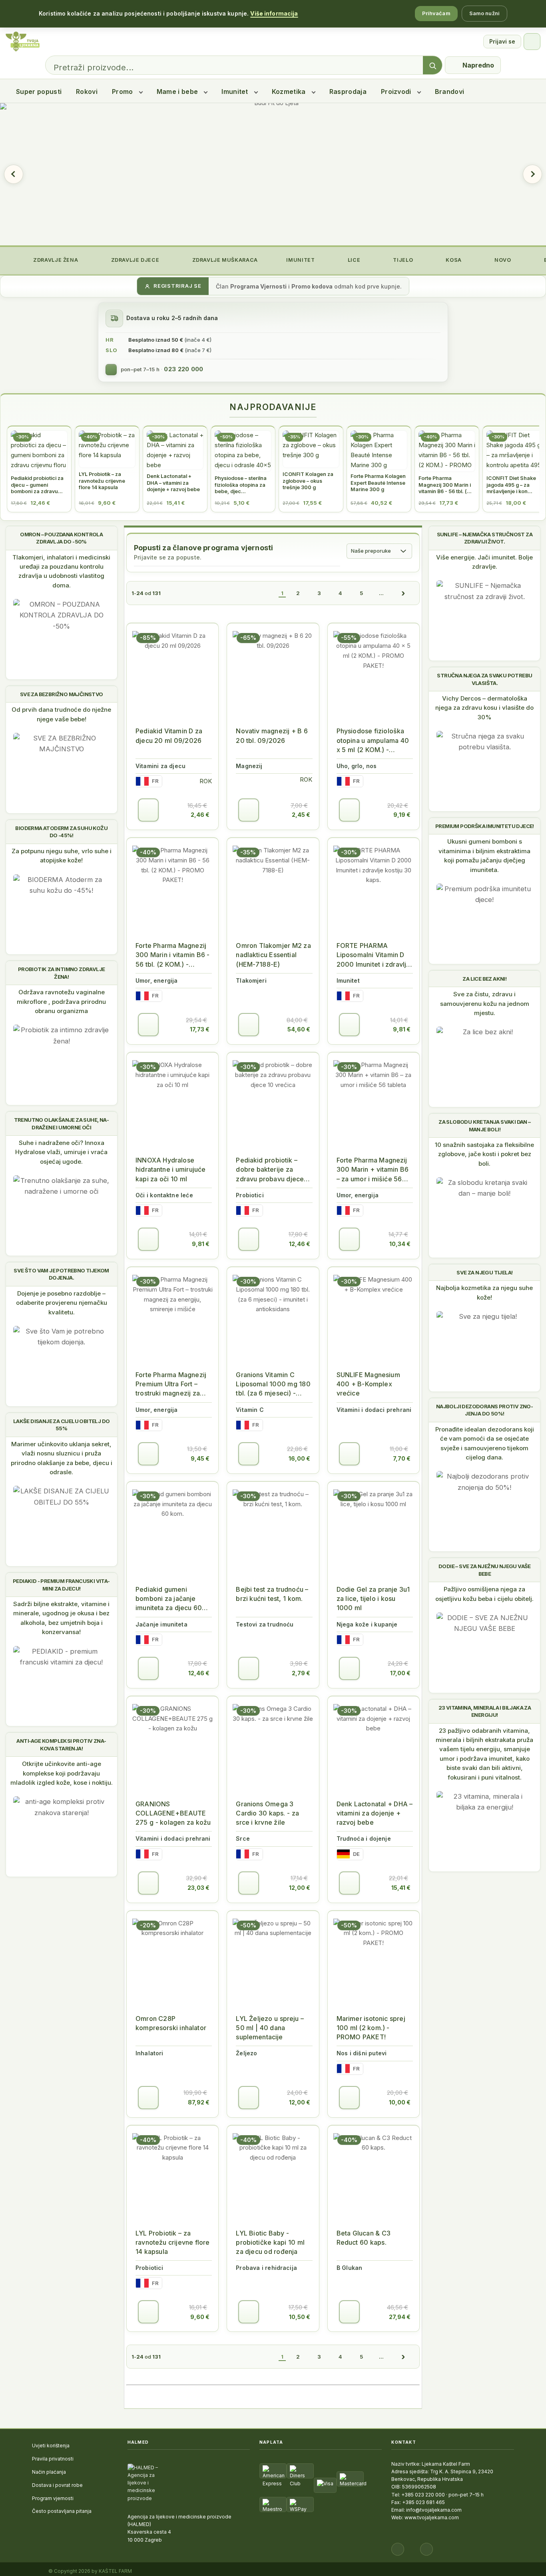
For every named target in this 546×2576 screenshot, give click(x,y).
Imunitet (235, 92)
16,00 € (299, 1458)
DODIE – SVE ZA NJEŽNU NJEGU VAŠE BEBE (485, 1570)
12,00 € (300, 1888)
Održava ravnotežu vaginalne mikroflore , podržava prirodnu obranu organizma (61, 1001)
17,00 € (400, 1673)
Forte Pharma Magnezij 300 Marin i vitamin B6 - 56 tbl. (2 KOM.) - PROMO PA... (172, 955)
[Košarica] (532, 42)
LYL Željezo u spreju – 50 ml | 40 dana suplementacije (270, 2028)
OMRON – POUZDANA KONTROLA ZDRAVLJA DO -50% (61, 538)
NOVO (502, 260)
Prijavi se (502, 41)
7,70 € (402, 1458)
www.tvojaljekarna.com (432, 2517)
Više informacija (274, 13)
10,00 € (400, 2102)
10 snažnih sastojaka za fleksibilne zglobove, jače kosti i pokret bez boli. (484, 1154)
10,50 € (300, 2317)
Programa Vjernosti (258, 286)
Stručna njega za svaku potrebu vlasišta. (484, 679)
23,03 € (198, 1888)
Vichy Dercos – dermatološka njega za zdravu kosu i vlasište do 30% (484, 708)
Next (532, 174)
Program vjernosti (53, 2498)
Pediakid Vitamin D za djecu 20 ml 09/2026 (169, 736)
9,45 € (200, 1458)
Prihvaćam (436, 13)
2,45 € (301, 815)
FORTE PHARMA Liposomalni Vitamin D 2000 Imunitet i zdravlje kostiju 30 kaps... (374, 955)
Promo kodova (312, 286)
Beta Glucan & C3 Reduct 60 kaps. (364, 2238)
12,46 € (300, 1244)
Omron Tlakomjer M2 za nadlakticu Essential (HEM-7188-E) (273, 955)
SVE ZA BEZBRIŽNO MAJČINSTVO (62, 694)
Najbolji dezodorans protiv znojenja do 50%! (485, 1410)
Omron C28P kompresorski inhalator (171, 2023)
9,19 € (402, 815)
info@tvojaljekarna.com (434, 2510)
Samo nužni (484, 13)
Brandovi (450, 92)
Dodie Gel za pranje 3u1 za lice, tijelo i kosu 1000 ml (373, 1599)
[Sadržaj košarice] (148, 810)
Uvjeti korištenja (51, 2446)
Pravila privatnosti (53, 2459)
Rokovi (87, 92)
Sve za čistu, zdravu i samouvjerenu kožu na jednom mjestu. (485, 1003)
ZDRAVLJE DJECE (134, 260)
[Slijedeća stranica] (403, 593)
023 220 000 (183, 369)
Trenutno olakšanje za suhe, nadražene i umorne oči (62, 1123)
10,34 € (400, 1244)
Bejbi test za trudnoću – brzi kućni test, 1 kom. (272, 1594)
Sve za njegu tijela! (484, 1272)
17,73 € (200, 1029)
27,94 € (400, 2317)
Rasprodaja (348, 92)
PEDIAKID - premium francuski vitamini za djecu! (61, 1585)
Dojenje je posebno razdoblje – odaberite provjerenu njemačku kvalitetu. (62, 1303)
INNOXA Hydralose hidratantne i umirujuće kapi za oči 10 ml (170, 1169)
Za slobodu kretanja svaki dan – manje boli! (484, 1125)
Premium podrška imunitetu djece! (485, 826)
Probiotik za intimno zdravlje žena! (62, 973)
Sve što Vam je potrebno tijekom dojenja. (61, 1274)
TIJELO (402, 260)
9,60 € (200, 2317)
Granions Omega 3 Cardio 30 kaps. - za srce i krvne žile (267, 1813)
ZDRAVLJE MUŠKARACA (224, 260)
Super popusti (39, 92)
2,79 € (301, 1673)
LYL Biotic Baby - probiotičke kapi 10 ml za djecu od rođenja (270, 2242)
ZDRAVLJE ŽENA (55, 260)
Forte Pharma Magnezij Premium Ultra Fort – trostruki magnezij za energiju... (171, 1385)
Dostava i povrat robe (57, 2485)
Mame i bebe (177, 92)
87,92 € (199, 2102)
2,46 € (200, 815)
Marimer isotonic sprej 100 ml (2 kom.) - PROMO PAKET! (371, 2028)
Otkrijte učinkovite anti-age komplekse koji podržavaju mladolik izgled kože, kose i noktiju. (62, 1773)
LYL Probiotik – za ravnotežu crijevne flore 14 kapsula (172, 2242)
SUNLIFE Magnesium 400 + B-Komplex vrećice (368, 1384)
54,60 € (299, 1029)
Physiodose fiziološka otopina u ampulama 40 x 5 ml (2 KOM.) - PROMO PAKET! (373, 741)
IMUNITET (300, 260)
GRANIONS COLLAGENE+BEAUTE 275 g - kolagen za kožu (173, 1813)
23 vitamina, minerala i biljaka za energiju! (485, 1711)
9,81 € (402, 1029)
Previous (14, 174)
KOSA (453, 260)
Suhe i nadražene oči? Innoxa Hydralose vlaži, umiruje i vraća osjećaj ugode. (61, 1152)
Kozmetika (289, 92)
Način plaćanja (49, 2472)
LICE (353, 260)
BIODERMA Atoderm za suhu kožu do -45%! (61, 832)
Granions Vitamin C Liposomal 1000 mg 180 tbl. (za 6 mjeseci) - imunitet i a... (273, 1385)
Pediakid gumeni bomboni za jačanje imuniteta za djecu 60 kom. (169, 1599)
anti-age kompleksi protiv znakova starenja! (61, 1744)
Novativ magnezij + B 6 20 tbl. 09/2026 (272, 736)
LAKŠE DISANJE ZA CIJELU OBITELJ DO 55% (62, 1425)
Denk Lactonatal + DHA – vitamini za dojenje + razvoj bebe (375, 1813)
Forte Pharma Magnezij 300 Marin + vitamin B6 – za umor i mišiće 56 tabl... (373, 1170)
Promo (123, 92)
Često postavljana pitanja (62, 2511)
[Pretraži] (432, 66)
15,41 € (401, 1888)
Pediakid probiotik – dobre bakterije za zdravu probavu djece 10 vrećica (270, 1170)
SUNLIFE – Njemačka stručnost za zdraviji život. (485, 538)
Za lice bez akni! (484, 979)
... (381, 593)
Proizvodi (396, 92)
